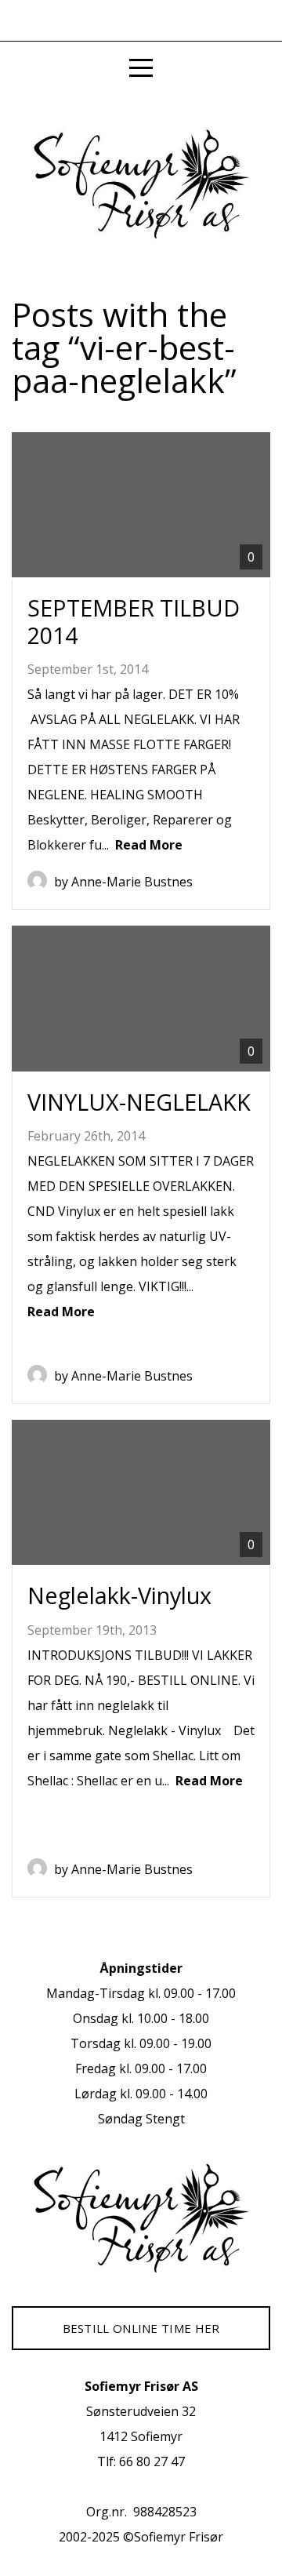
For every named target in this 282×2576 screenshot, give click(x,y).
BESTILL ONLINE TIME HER (141, 2328)
